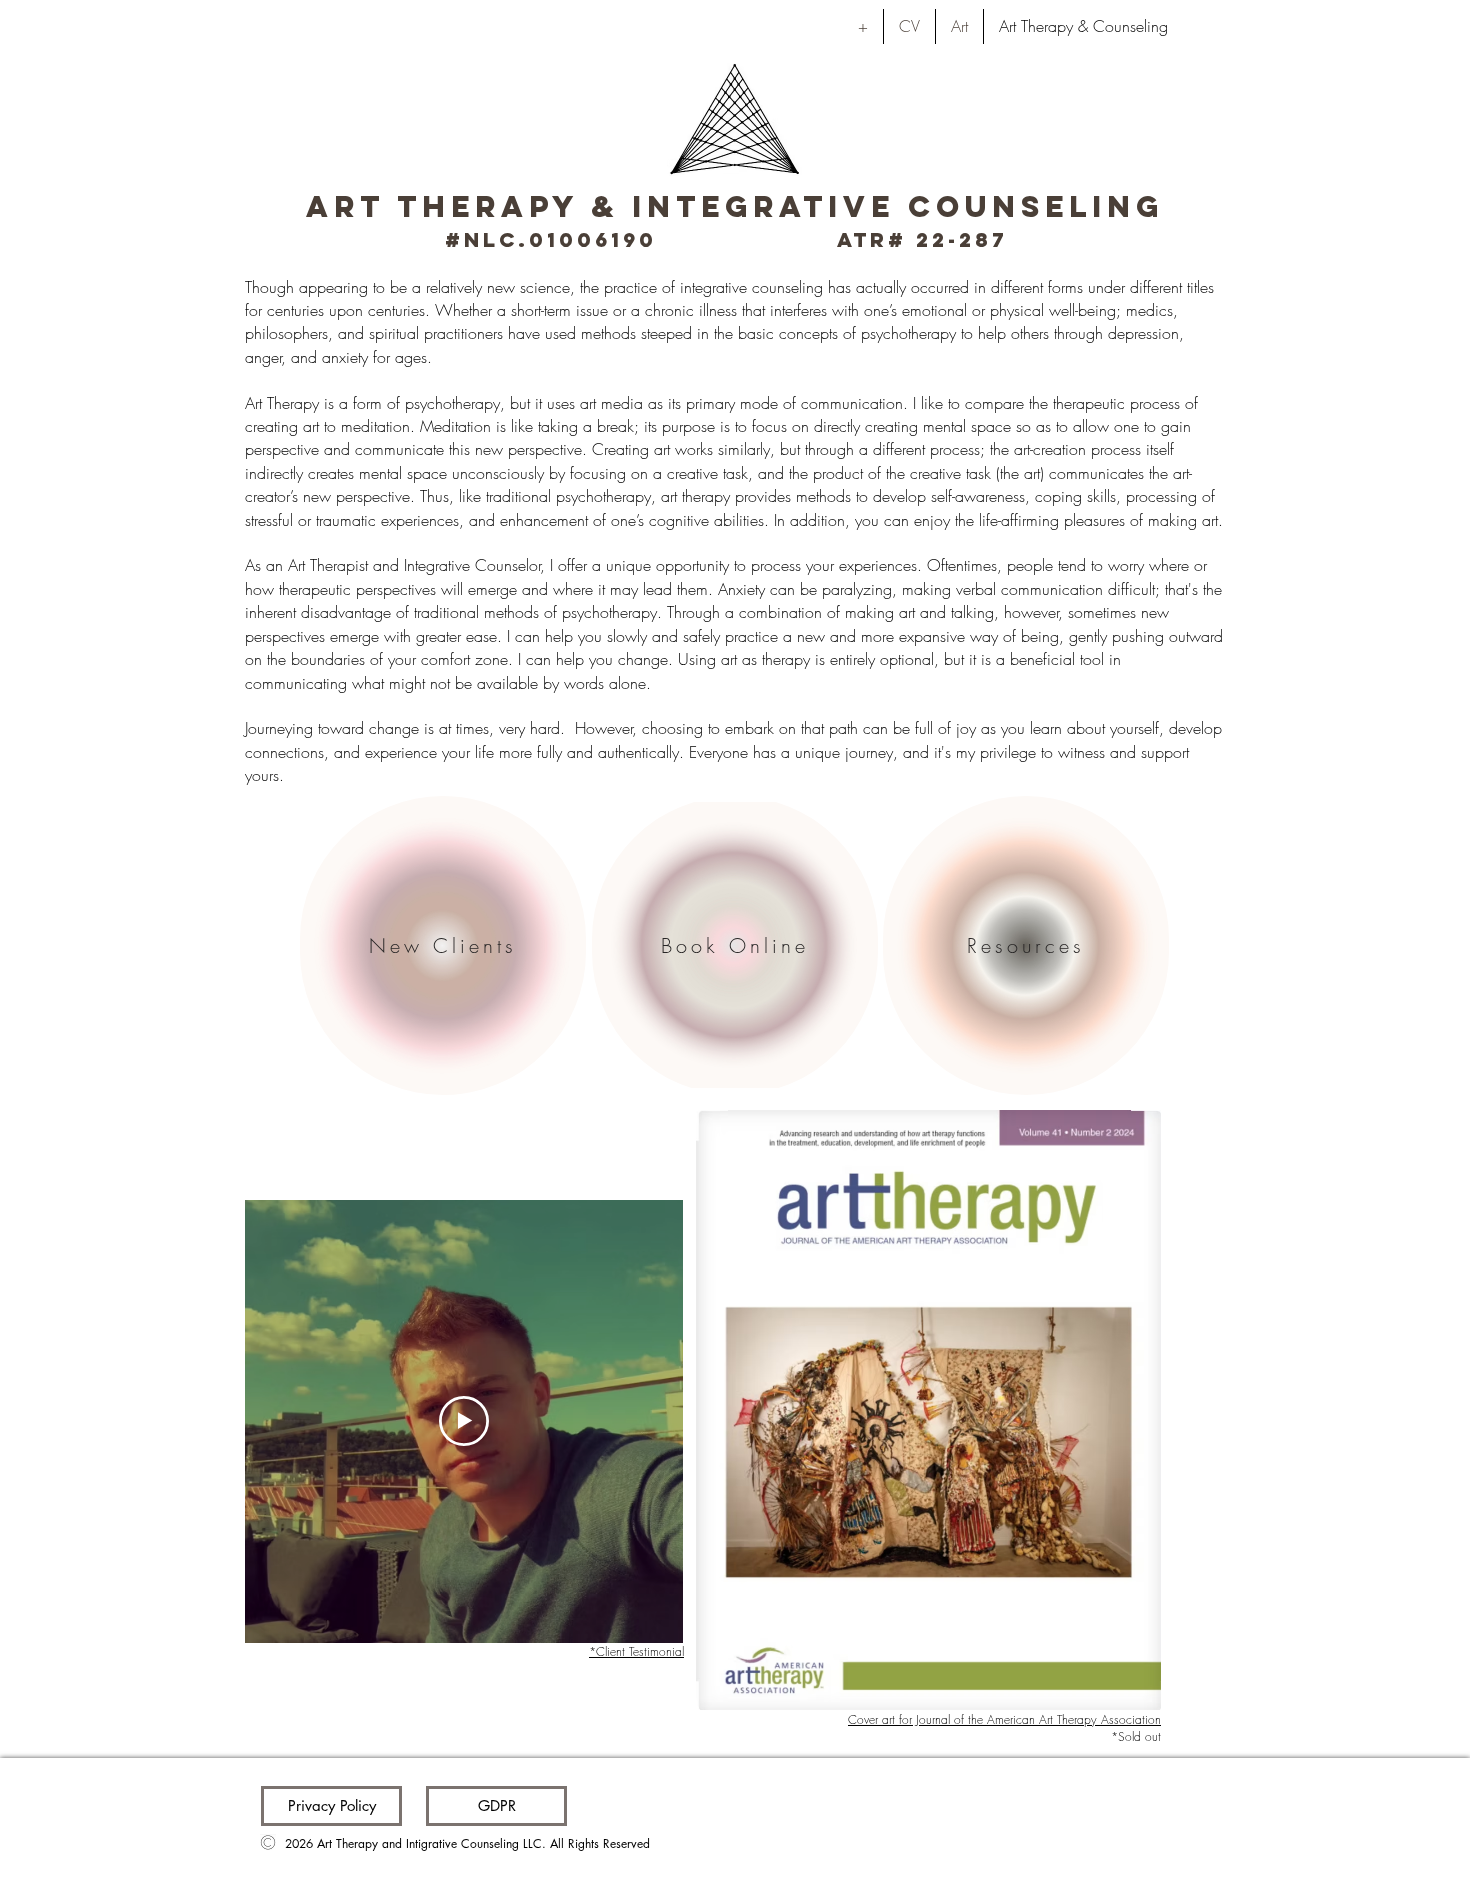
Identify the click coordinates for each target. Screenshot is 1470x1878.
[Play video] (464, 1421)
